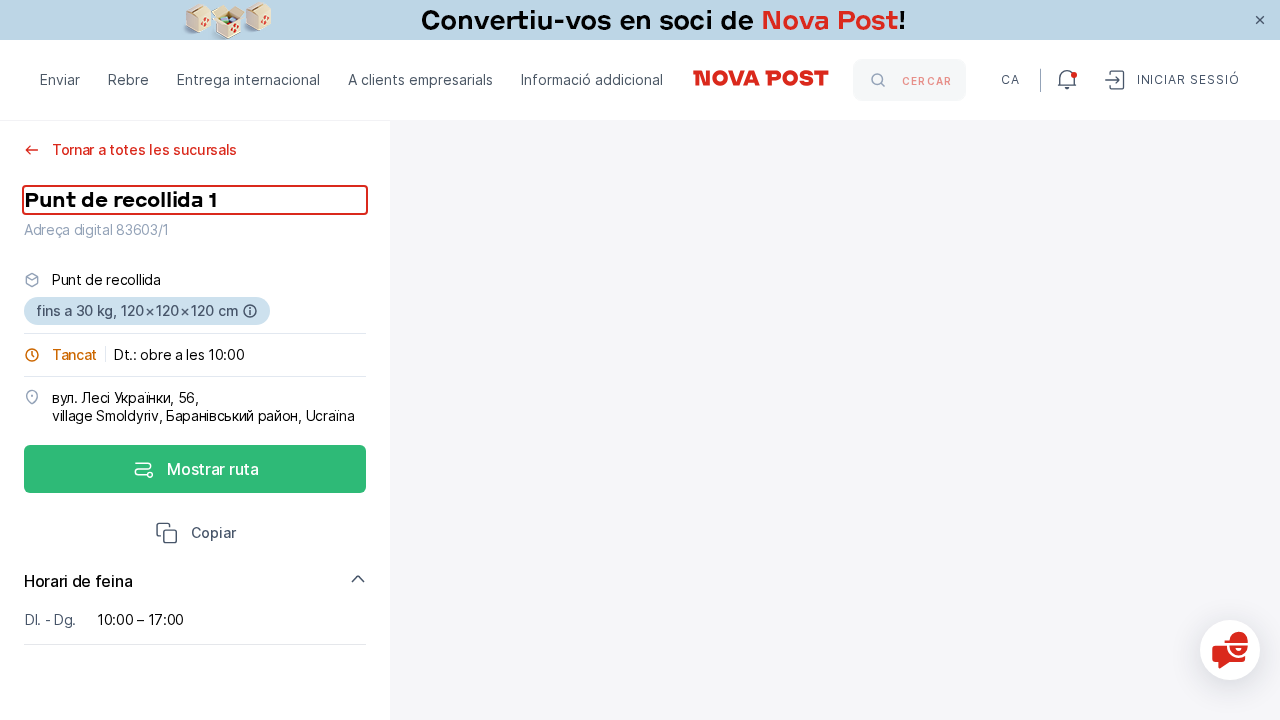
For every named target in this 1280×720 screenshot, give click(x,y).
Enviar (60, 79)
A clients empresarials (420, 79)
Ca (1010, 79)
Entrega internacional (248, 79)
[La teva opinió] (1230, 650)
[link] (640, 20)
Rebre (128, 79)
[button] (195, 535)
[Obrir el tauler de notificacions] (1067, 80)
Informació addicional (592, 79)
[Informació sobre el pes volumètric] (250, 311)
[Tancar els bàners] (1260, 20)
